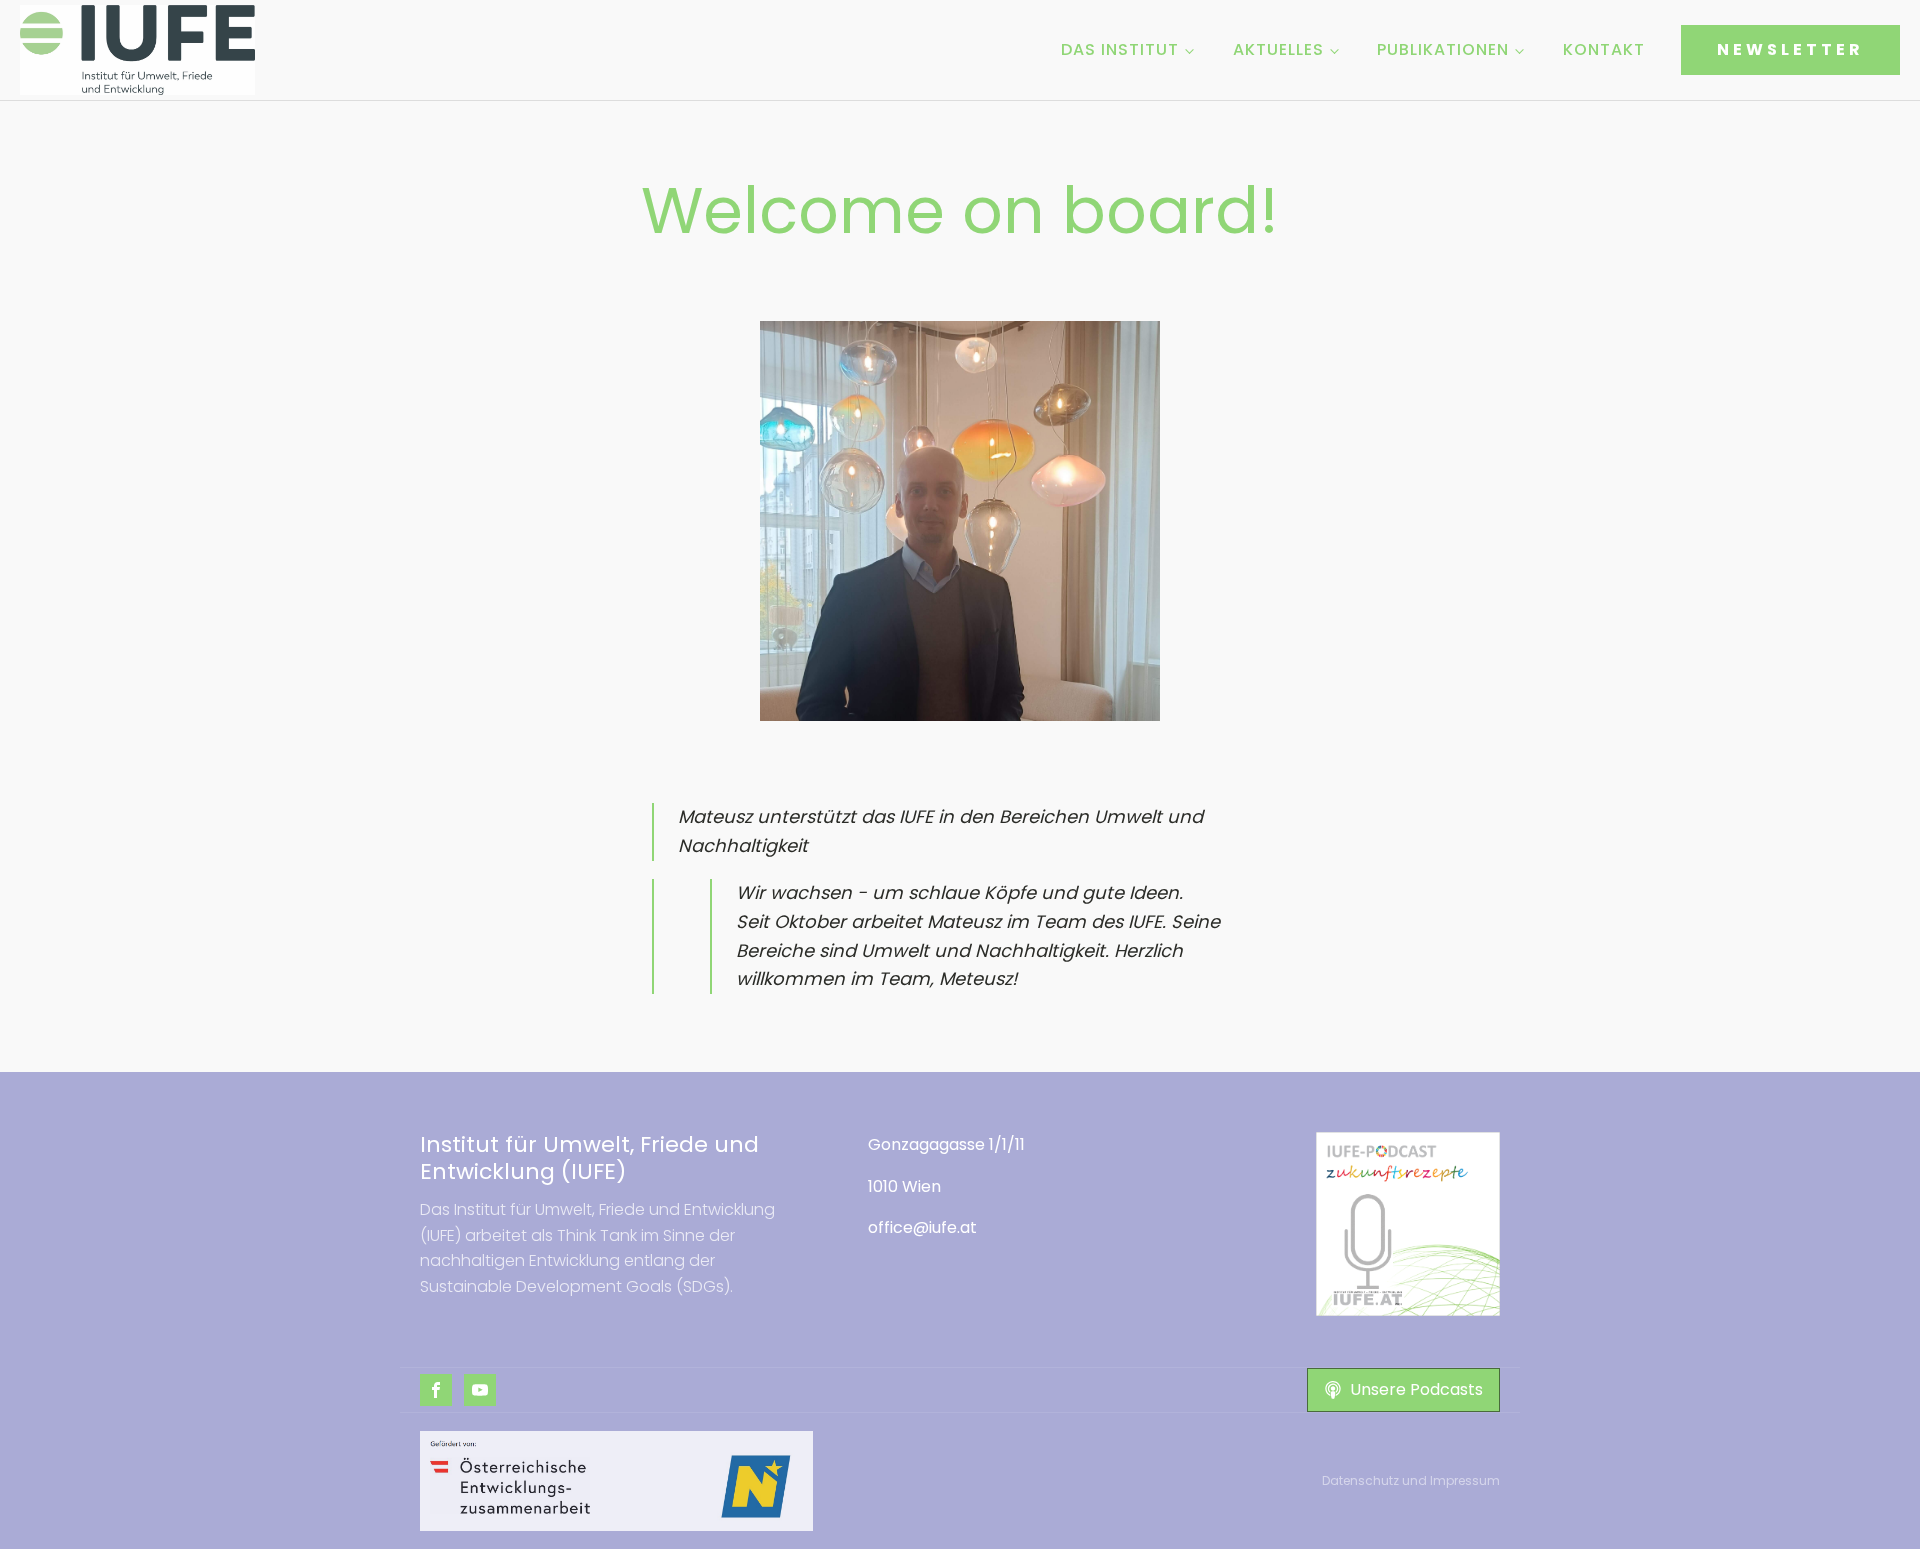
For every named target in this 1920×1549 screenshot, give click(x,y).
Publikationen (1443, 49)
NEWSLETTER (1790, 49)
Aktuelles (1278, 49)
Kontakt (1604, 49)
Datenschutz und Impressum (1411, 1480)
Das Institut (1120, 49)
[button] (1403, 1390)
